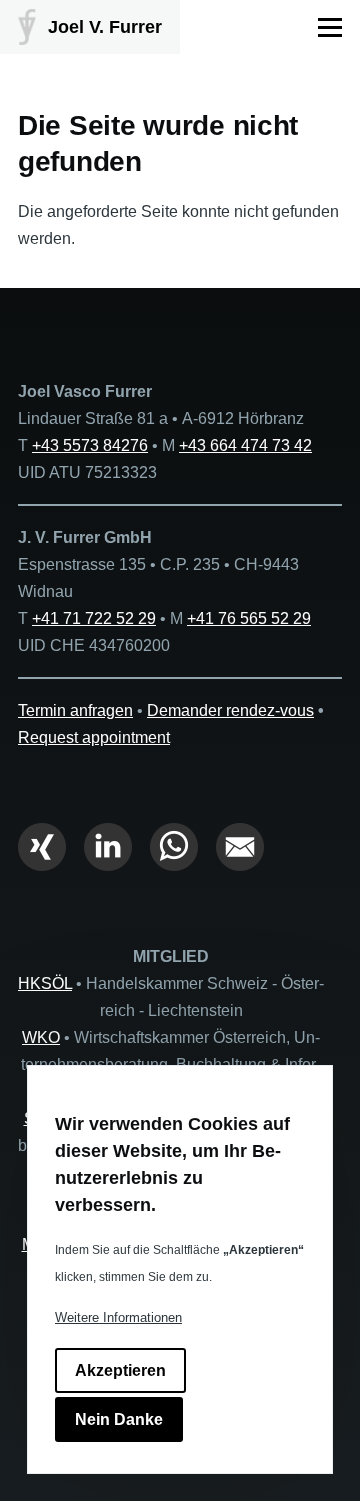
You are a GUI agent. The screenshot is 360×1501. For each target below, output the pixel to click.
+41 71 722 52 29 (94, 618)
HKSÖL (45, 983)
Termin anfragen (75, 710)
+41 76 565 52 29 (249, 618)
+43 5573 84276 (90, 445)
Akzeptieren (120, 1370)
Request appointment (94, 737)
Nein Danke (119, 1419)
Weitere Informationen (118, 1317)
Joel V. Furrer (105, 27)
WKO (41, 1037)
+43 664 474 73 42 (245, 445)
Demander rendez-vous (230, 710)
